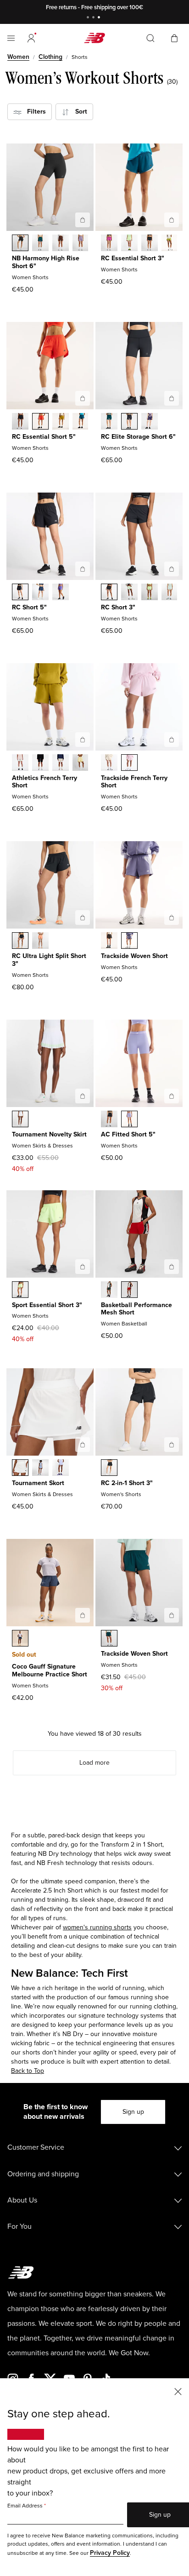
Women (18, 57)
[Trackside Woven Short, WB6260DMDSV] (129, 941)
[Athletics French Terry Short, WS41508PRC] (81, 763)
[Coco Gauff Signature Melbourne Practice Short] (83, 1615)
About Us (22, 2200)
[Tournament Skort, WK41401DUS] (40, 1469)
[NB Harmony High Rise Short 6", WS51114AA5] (81, 244)
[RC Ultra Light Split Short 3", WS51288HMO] (40, 941)
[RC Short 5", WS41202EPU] (61, 593)
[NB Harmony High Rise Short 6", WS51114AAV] (40, 244)
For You (19, 2226)
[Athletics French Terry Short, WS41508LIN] (61, 763)
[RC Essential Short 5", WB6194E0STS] (81, 422)
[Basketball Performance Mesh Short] (172, 1267)
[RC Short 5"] (83, 569)
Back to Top (28, 2071)
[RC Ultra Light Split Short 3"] (83, 918)
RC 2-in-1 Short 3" (127, 1483)
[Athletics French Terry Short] (83, 740)
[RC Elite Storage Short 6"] (172, 398)
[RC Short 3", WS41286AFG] (150, 593)
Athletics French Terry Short (44, 782)
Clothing (50, 57)
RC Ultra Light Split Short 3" (49, 960)
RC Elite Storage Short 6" (138, 437)
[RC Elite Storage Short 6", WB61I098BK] (129, 422)
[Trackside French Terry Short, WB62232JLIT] (109, 763)
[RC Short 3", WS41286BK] (109, 593)
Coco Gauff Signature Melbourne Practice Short (50, 1670)
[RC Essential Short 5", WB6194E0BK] (20, 422)
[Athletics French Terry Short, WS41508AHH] (20, 763)
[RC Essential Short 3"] (172, 220)
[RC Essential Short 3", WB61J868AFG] (129, 244)
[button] (31, 38)
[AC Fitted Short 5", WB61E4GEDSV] (129, 1120)
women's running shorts (97, 1927)
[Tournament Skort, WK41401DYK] (61, 1469)
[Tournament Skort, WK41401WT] (20, 1469)
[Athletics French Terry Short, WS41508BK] (40, 763)
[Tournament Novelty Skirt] (83, 1096)
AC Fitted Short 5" (128, 1134)
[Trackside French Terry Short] (172, 740)
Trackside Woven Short (134, 956)
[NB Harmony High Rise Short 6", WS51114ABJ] (61, 244)
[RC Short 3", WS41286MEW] (129, 593)
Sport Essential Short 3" (47, 1305)
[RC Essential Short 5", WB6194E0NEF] (40, 422)
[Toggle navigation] (11, 38)
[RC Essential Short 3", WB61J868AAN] (170, 244)
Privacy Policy (110, 2553)
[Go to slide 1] (89, 18)
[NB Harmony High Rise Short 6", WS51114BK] (20, 244)
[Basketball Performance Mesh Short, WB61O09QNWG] (109, 1291)
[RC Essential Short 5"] (83, 398)
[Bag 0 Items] (174, 37)
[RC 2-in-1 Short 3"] (172, 1445)
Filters (34, 112)
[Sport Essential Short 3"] (83, 1267)
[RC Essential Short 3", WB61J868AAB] (109, 244)
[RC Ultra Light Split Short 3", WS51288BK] (20, 941)
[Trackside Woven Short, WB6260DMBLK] (109, 941)
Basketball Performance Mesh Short (136, 1309)
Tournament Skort (38, 1483)
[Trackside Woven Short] (172, 918)
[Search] (150, 38)
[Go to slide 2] (94, 18)
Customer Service (36, 2147)
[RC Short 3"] (172, 569)
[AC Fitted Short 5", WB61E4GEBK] (109, 1120)
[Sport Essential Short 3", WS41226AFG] (20, 1291)
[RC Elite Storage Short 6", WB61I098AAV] (109, 422)
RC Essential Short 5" (44, 437)
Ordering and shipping (43, 2174)
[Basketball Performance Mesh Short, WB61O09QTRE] (129, 1291)
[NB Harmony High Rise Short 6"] (83, 220)
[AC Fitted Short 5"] (172, 1096)
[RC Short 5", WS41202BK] (20, 593)
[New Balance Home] (94, 38)
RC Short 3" (118, 607)
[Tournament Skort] (83, 1445)
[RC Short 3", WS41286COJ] (170, 593)
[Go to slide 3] (100, 18)
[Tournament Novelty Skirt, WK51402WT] (20, 1120)
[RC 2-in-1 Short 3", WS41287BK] (109, 1469)
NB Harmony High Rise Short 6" (46, 262)
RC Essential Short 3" (133, 258)
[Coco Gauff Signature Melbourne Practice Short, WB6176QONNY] (20, 1639)
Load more (94, 1763)
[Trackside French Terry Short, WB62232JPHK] (129, 763)
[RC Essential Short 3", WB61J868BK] (150, 244)
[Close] (178, 2391)
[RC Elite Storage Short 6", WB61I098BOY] (150, 422)
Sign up (133, 2112)
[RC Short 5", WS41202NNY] (40, 593)
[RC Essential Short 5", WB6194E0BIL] (61, 422)
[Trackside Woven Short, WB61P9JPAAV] (109, 1639)
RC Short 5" (29, 607)
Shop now (142, 7)
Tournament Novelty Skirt (49, 1134)
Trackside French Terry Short (134, 782)
